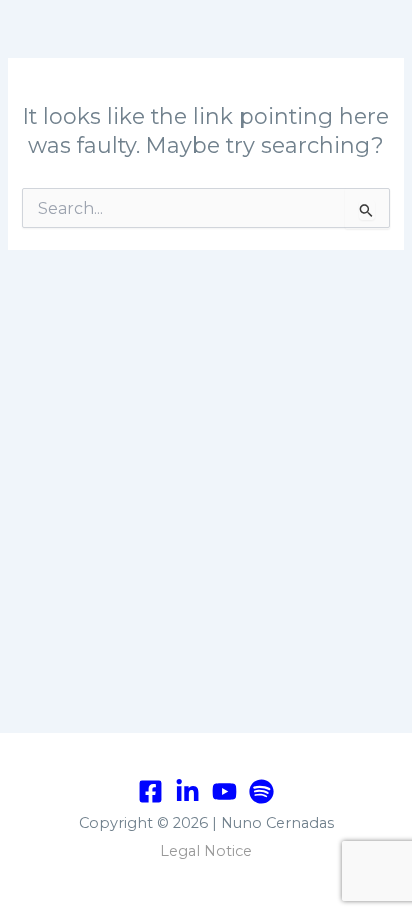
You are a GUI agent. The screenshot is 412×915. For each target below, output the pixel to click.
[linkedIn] (187, 791)
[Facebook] (150, 791)
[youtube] (224, 791)
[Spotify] (261, 791)
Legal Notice (206, 851)
